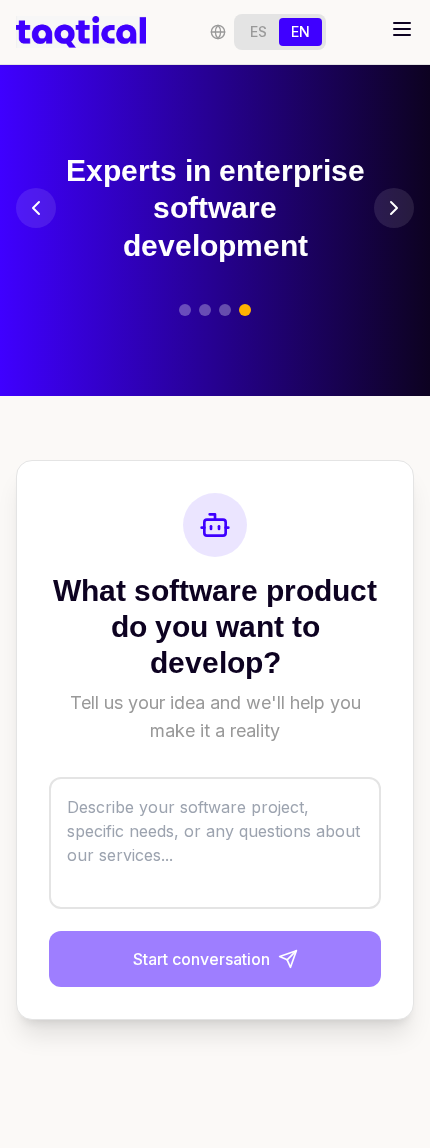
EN (300, 31)
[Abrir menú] (402, 29)
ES (258, 31)
